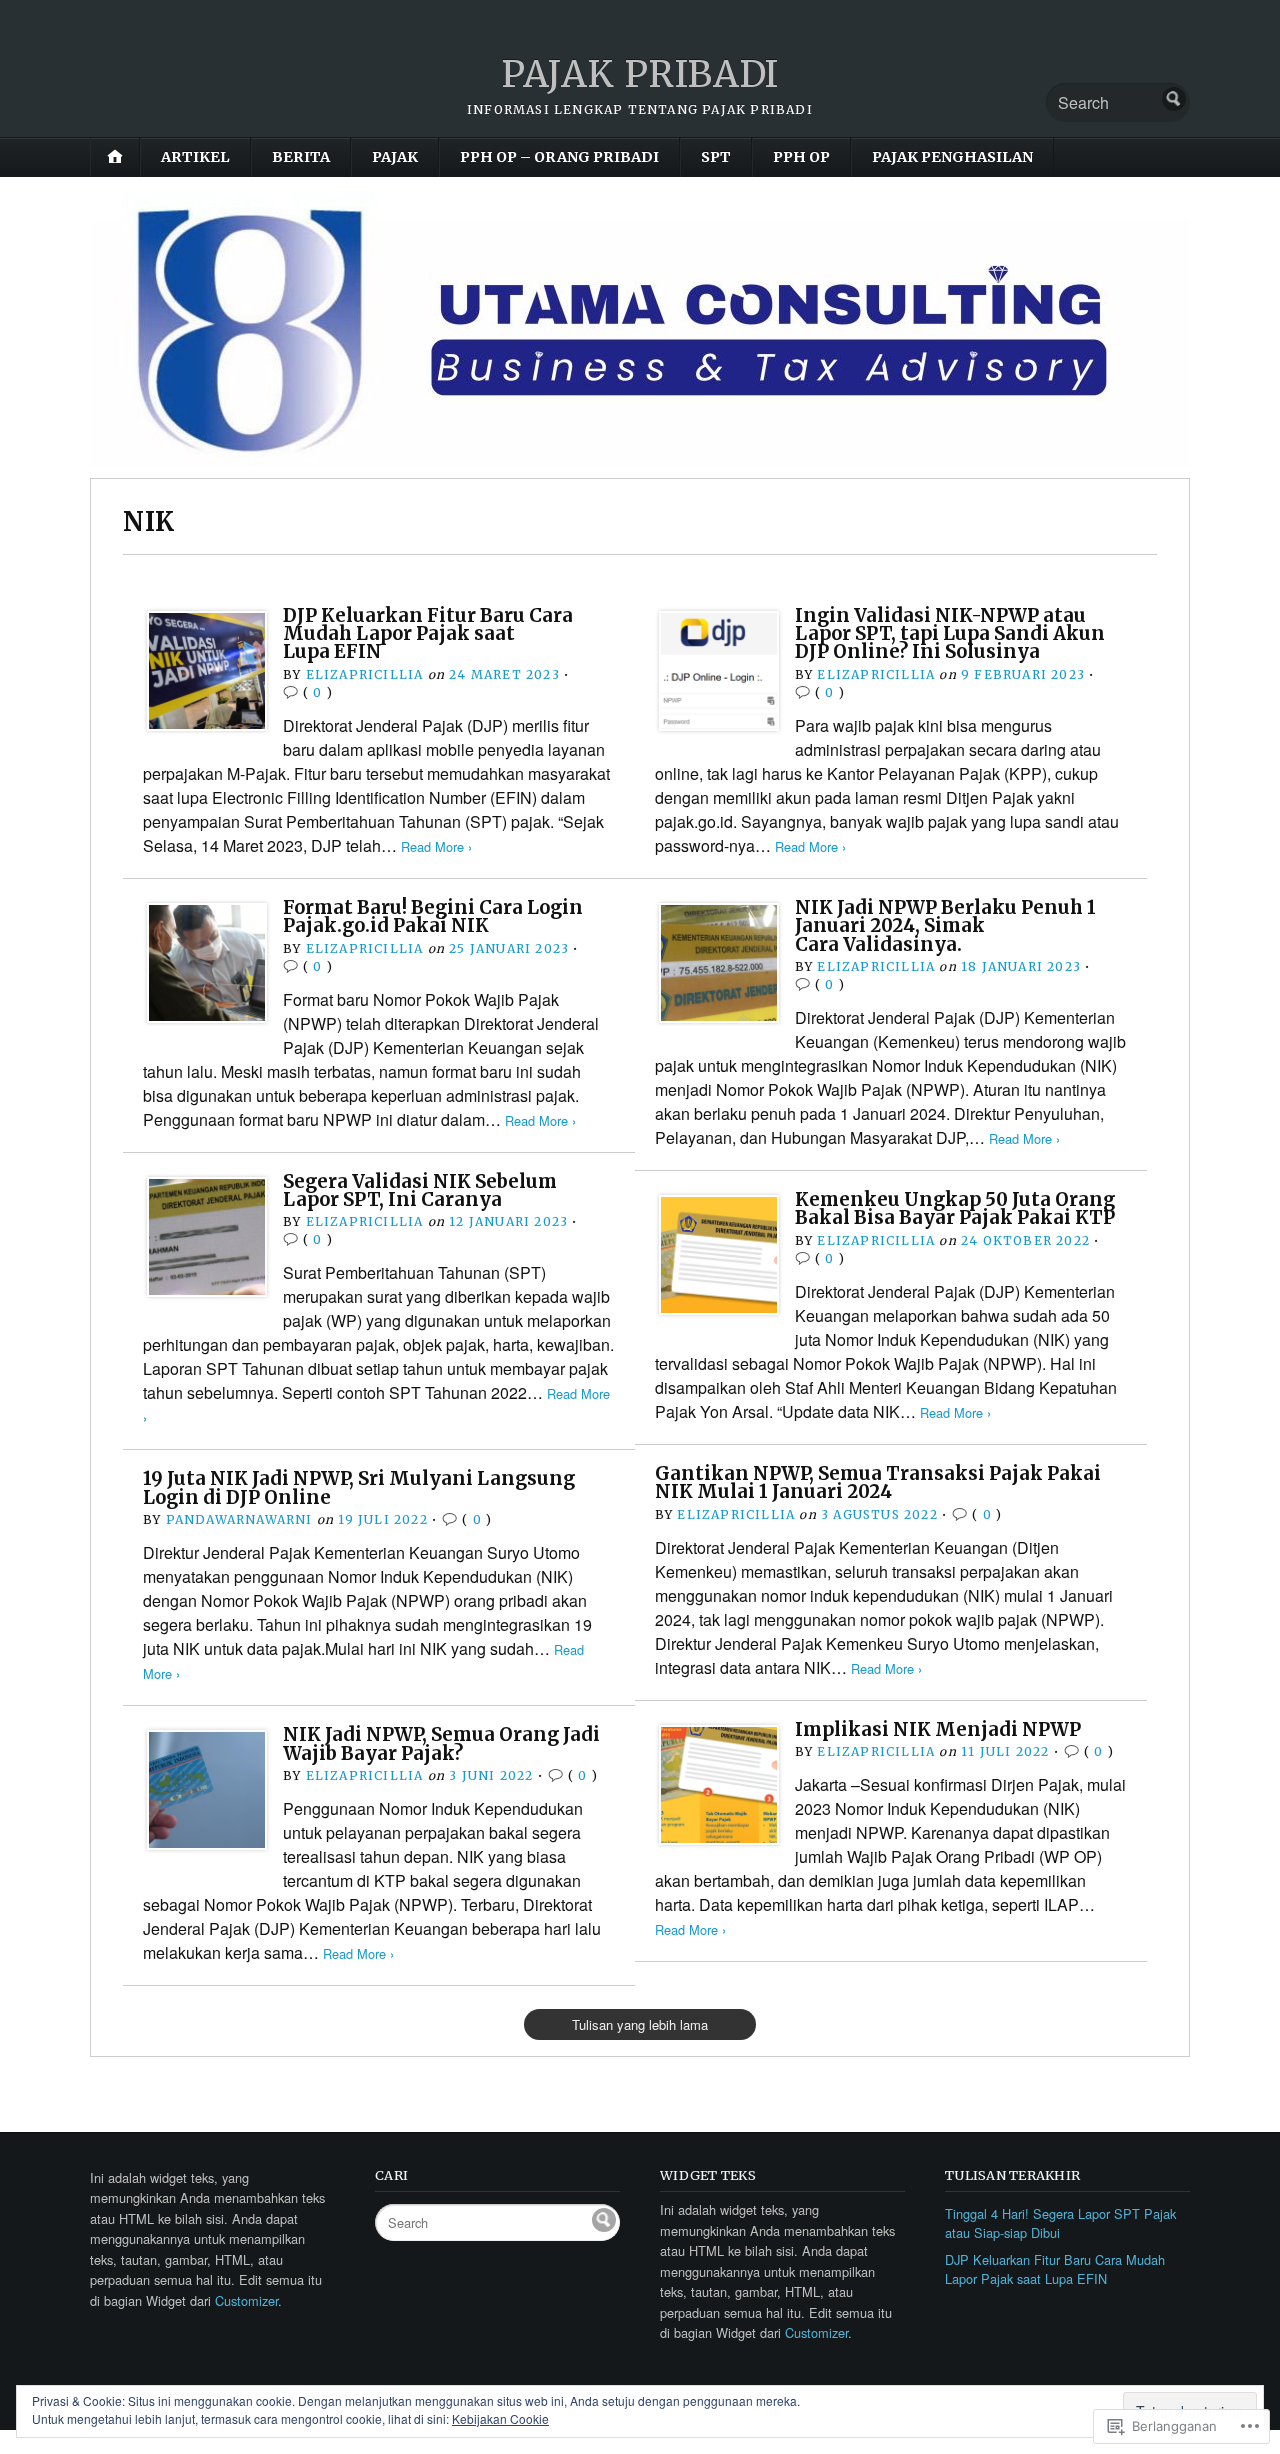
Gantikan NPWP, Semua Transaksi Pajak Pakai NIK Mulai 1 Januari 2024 (878, 1482)
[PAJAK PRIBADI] (640, 330)
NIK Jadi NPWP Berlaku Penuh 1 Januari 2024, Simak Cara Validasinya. (945, 926)
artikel (195, 157)
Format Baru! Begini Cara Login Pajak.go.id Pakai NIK (433, 916)
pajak (395, 157)
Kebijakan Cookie (500, 2418)
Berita (301, 157)
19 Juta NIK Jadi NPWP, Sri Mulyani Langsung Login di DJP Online (359, 1487)
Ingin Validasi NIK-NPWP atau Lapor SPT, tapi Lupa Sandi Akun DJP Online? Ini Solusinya (950, 634)
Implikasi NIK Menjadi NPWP (938, 1729)
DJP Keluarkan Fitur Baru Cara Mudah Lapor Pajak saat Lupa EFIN (428, 634)
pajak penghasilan (952, 157)
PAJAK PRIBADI (640, 74)
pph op (801, 157)
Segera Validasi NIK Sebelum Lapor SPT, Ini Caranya (420, 1190)
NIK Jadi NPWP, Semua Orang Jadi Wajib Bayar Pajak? (441, 1743)
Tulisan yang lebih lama (640, 2024)
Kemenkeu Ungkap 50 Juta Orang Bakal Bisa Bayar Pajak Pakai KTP (955, 1208)
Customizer (246, 2300)
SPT (716, 157)
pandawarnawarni (239, 1519)
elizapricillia (365, 674)
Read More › (436, 846)
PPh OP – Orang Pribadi (559, 157)
